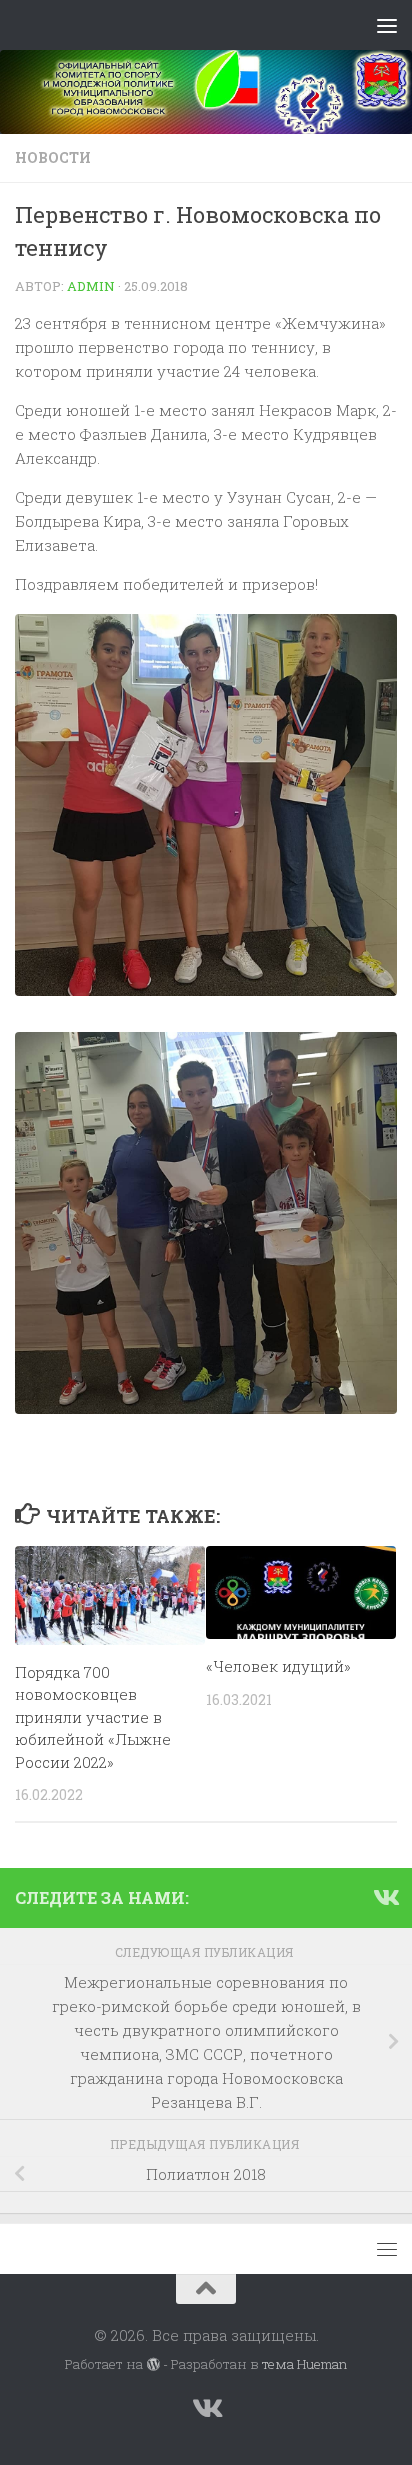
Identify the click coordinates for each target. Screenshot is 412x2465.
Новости (53, 157)
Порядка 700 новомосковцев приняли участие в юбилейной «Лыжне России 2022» (93, 1717)
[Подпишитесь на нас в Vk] (385, 1897)
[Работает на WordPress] (152, 2364)
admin (91, 286)
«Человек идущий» (278, 1666)
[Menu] (387, 25)
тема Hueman (304, 2364)
